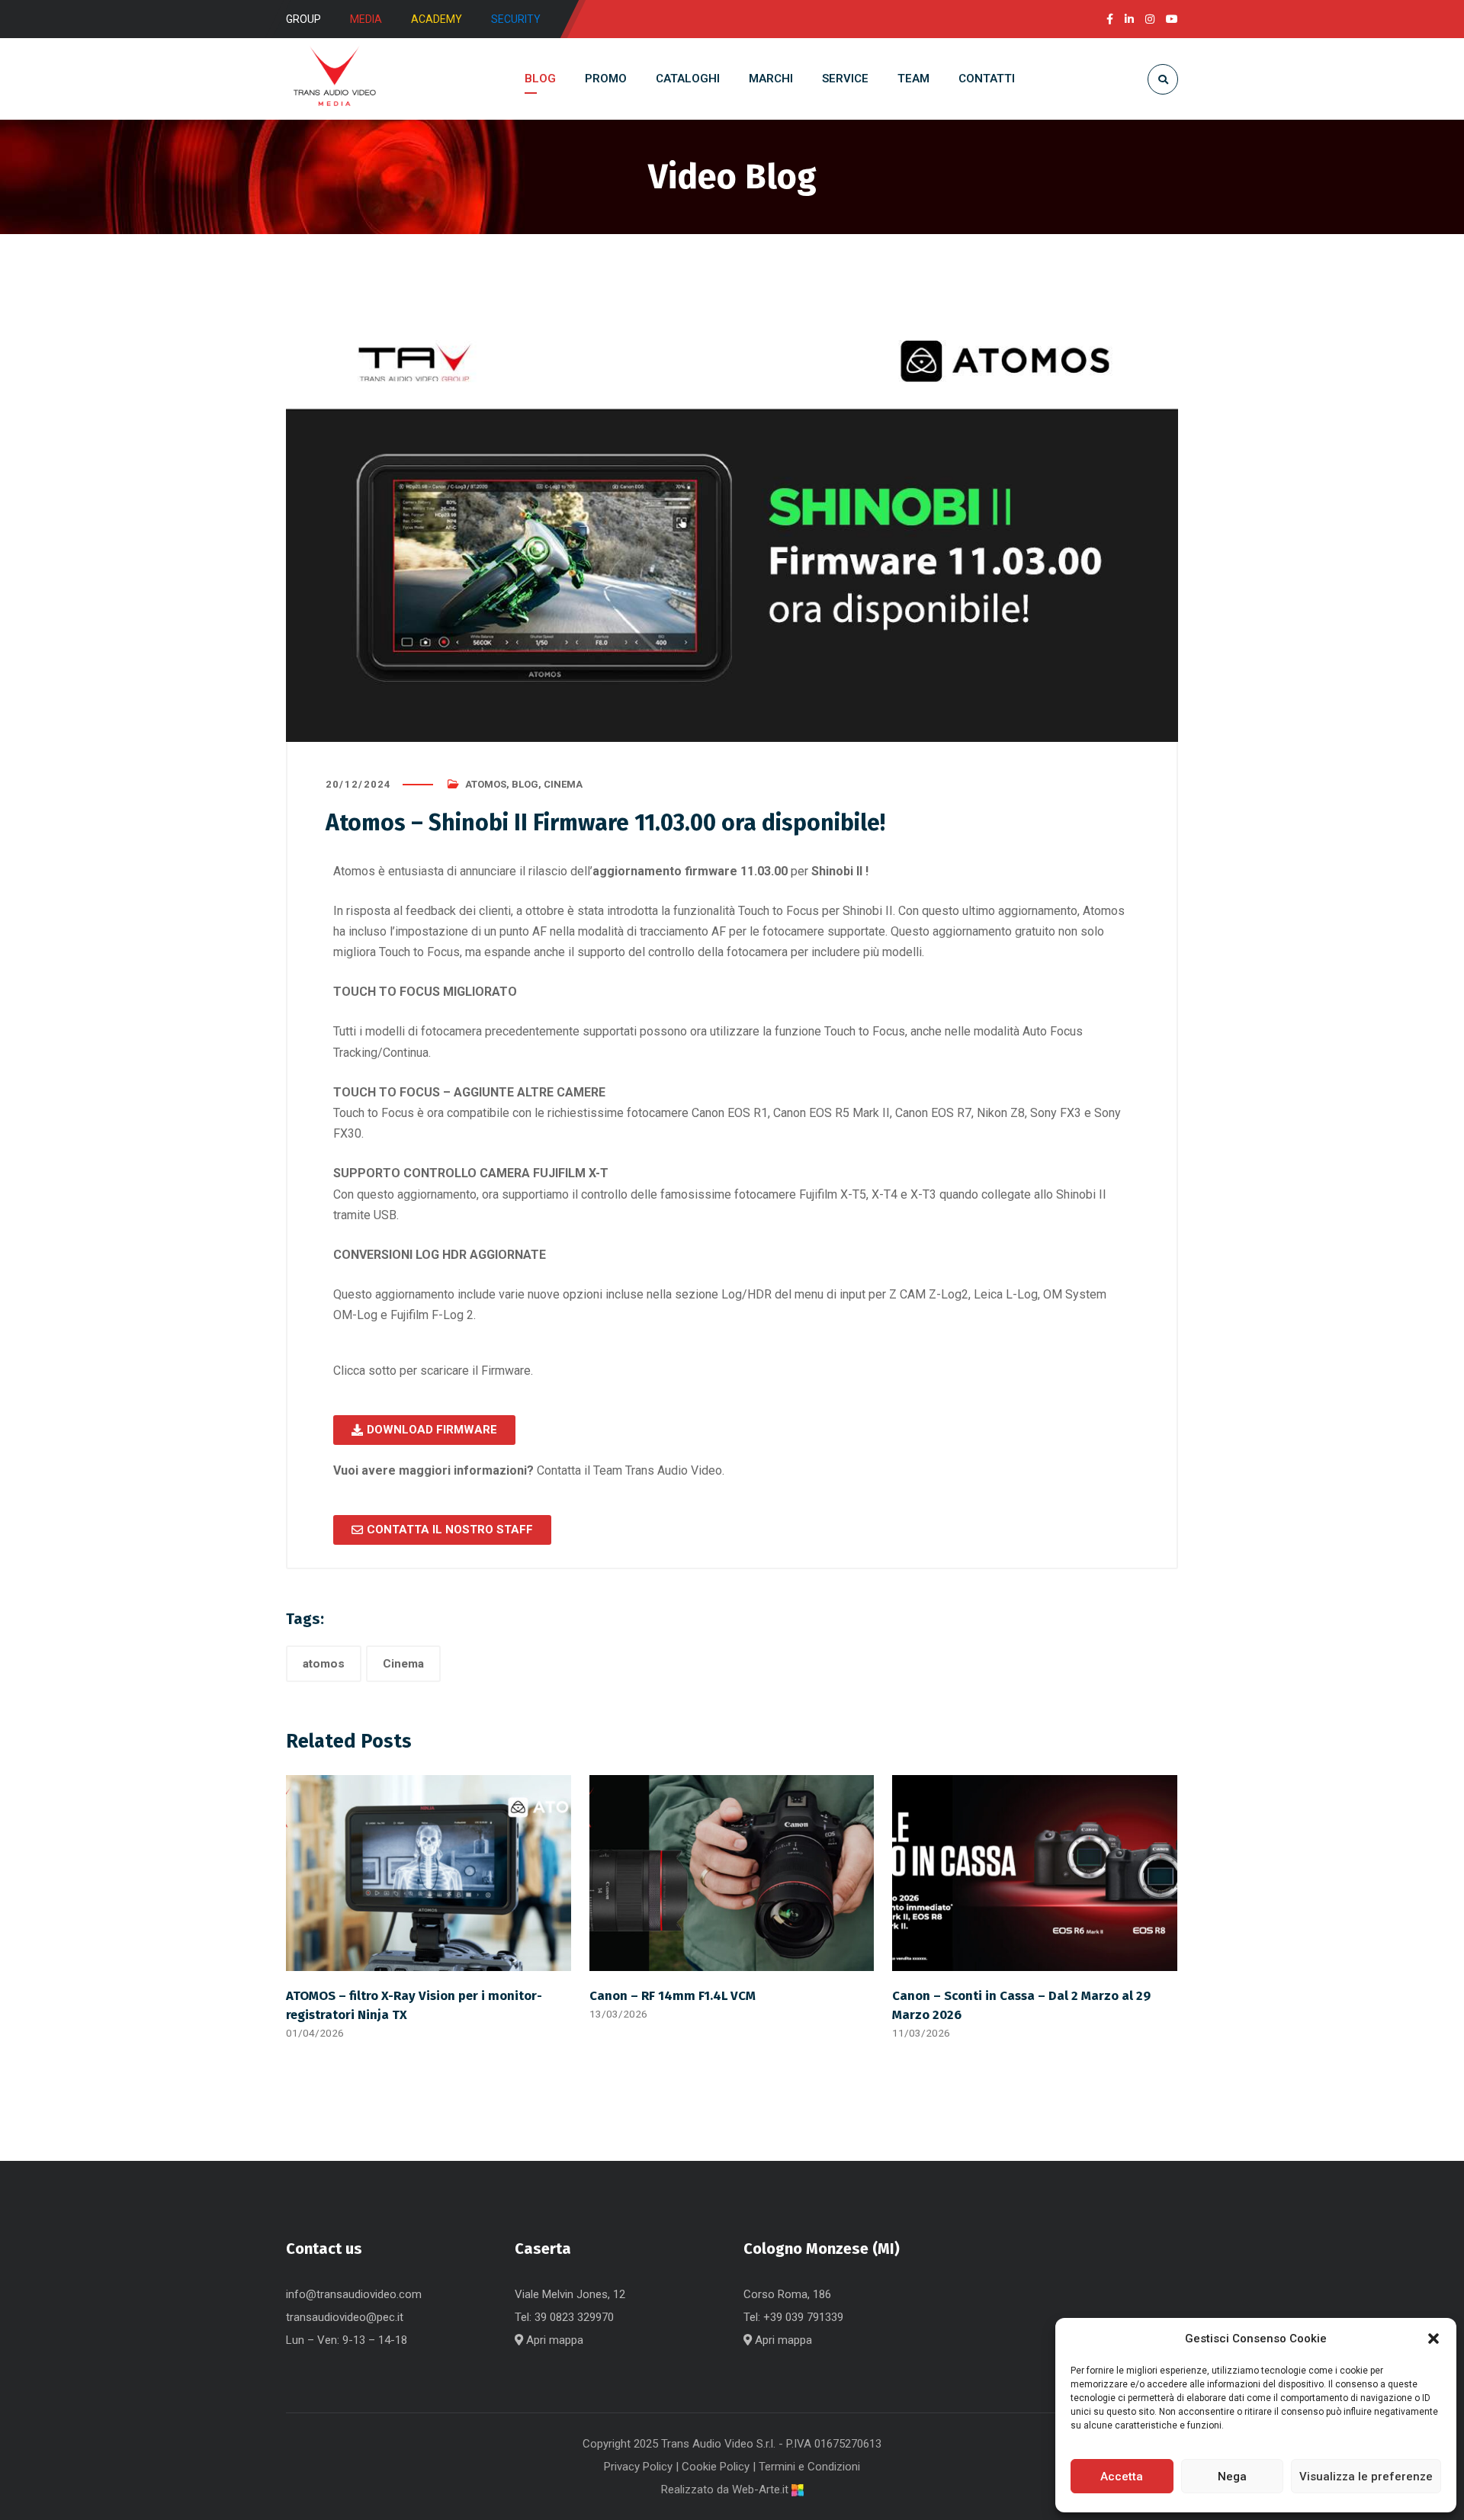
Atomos (486, 784)
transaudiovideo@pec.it (345, 2317)
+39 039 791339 (803, 2317)
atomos (324, 1664)
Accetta (1122, 2477)
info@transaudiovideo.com (354, 2294)
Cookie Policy (716, 2467)
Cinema (563, 784)
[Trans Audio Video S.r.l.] (334, 79)
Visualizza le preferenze (1366, 2477)
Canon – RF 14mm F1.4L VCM (673, 1995)
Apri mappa (553, 2340)
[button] (1433, 2339)
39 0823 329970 (574, 2317)
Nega (1232, 2477)
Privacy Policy (638, 2467)
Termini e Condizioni (809, 2467)
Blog (525, 784)
